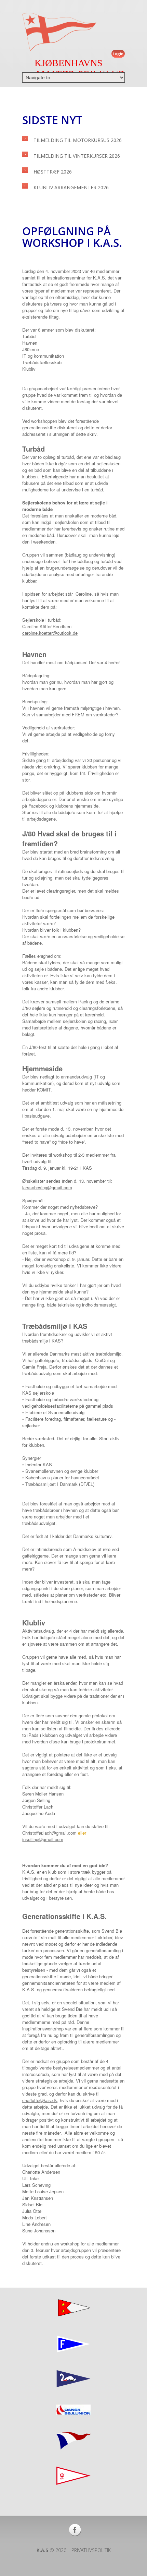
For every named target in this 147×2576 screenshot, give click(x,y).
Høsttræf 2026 (53, 172)
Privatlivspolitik (91, 2550)
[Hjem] (59, 32)
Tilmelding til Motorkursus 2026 (78, 140)
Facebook (75, 2530)
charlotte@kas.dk (40, 2100)
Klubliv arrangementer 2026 (71, 187)
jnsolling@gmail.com (43, 1839)
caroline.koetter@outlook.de (50, 633)
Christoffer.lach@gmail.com (49, 1833)
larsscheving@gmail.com (47, 1187)
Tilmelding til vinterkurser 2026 (77, 156)
